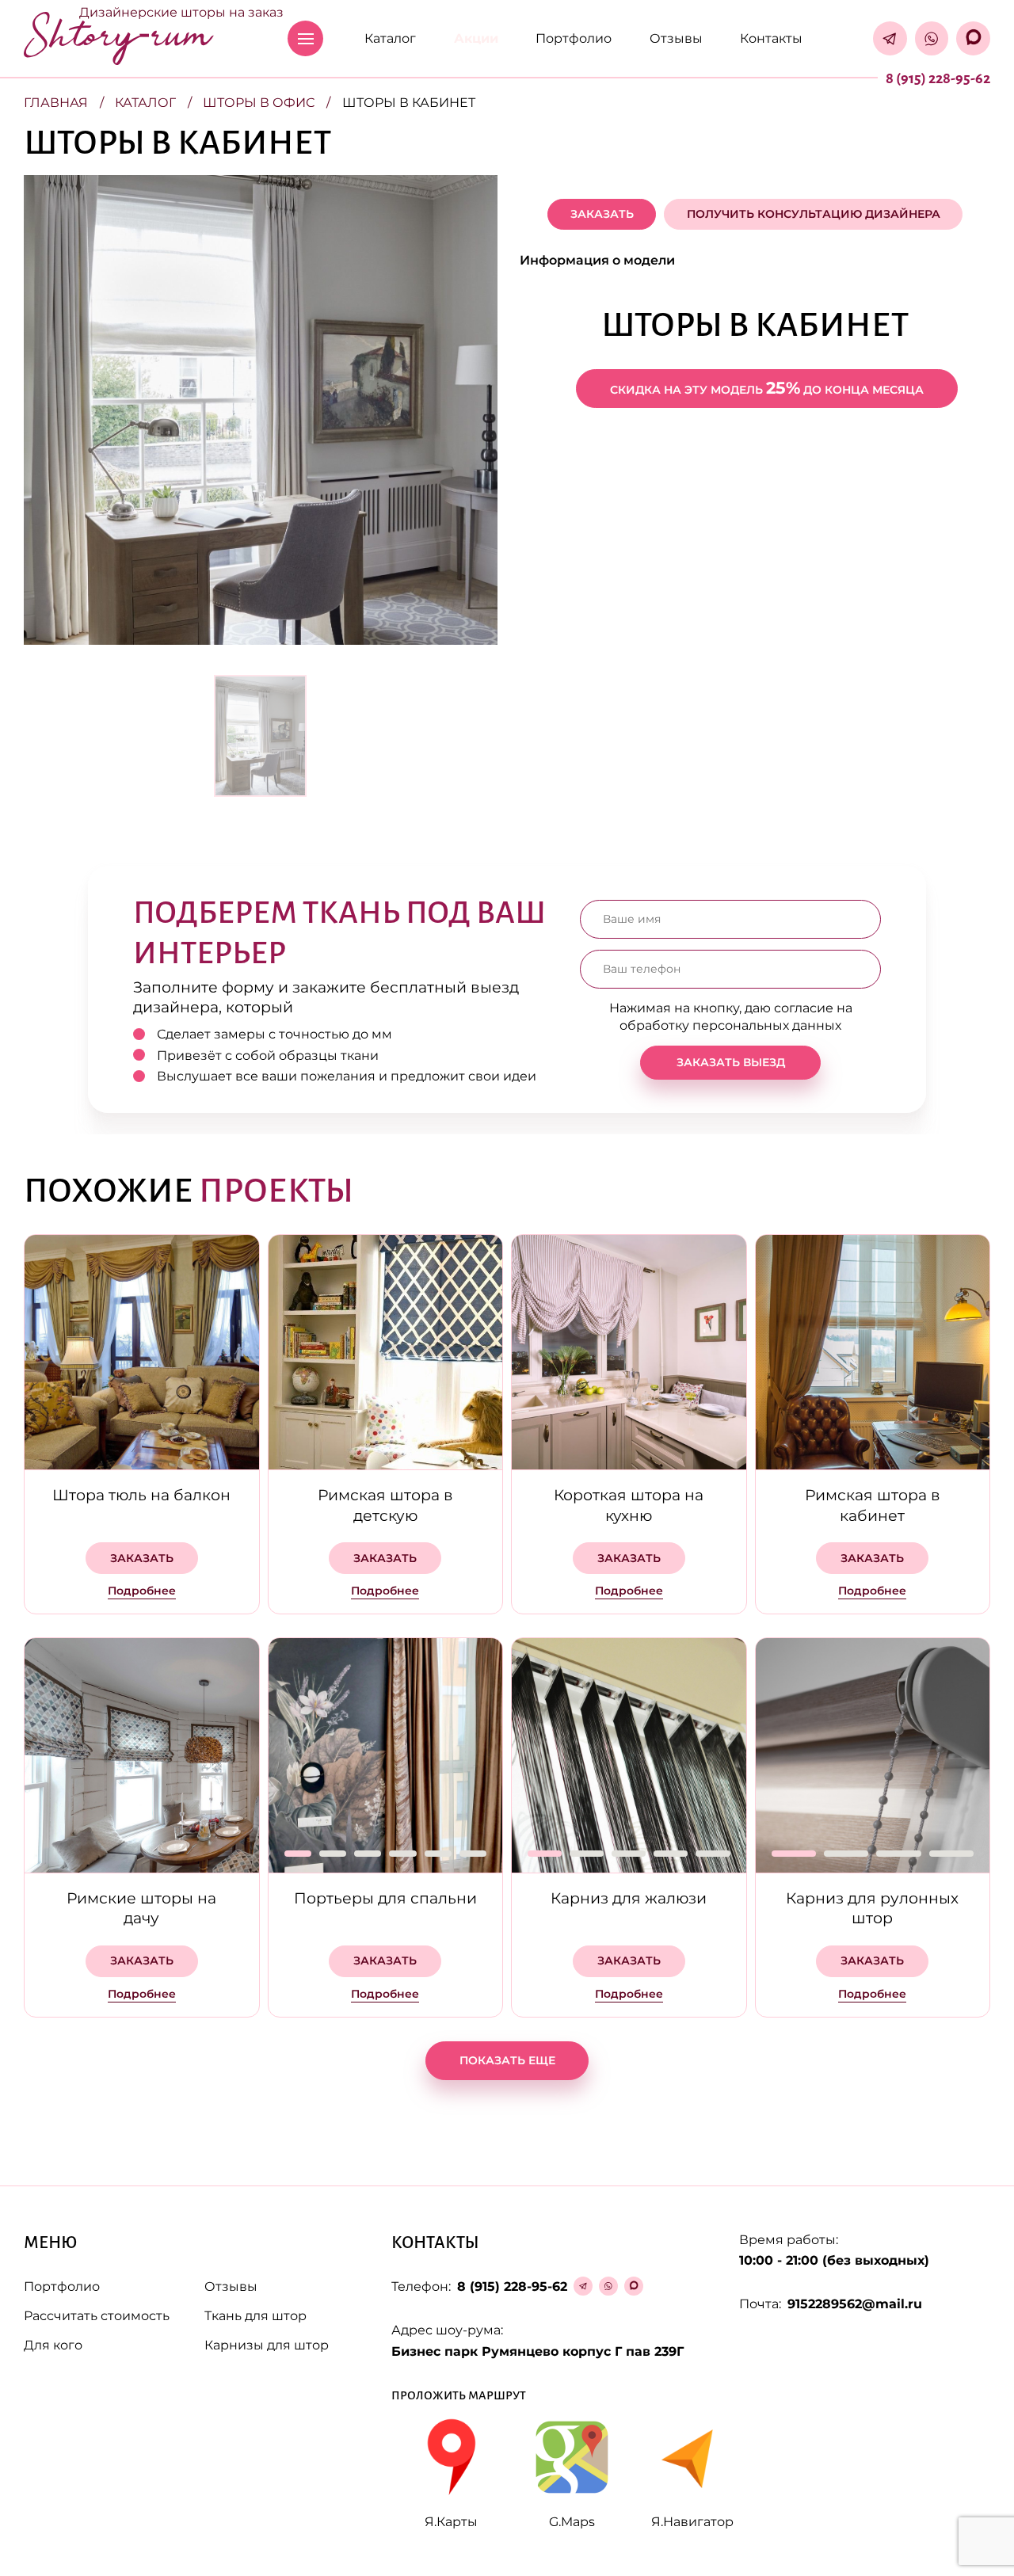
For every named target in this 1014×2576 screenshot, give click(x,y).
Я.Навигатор (692, 2522)
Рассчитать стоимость (97, 2316)
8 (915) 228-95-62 (938, 78)
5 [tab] (438, 1854)
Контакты (771, 38)
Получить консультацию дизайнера (814, 214)
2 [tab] (333, 1854)
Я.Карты (451, 2522)
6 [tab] (473, 1854)
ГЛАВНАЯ (56, 103)
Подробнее (142, 1591)
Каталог (390, 38)
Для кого (53, 2345)
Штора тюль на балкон (141, 1495)
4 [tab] (402, 1854)
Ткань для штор (255, 2316)
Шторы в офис (259, 103)
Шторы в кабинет (409, 103)
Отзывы (676, 38)
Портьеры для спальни (385, 1898)
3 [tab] (368, 1854)
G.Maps (572, 2522)
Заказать (602, 214)
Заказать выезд (731, 1061)
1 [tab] (298, 1854)
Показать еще (507, 2060)
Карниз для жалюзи (629, 1898)
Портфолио (574, 38)
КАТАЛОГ (145, 103)
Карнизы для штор (267, 2345)
